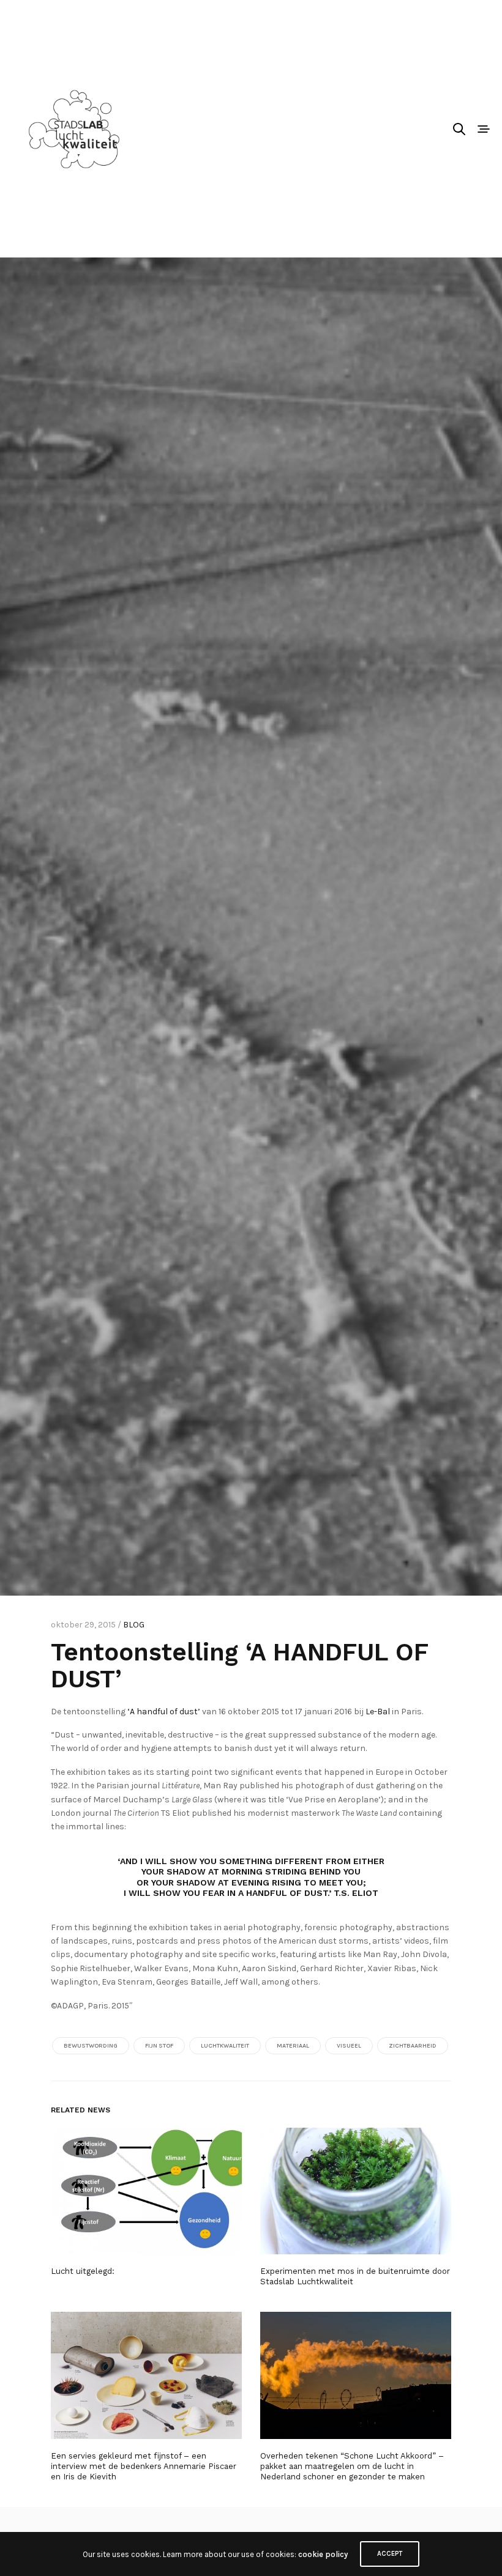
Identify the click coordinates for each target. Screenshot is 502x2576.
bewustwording (91, 2046)
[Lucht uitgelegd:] (146, 2191)
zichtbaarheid (413, 2046)
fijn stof (159, 2046)
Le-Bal (378, 1712)
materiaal (293, 2046)
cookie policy (323, 2554)
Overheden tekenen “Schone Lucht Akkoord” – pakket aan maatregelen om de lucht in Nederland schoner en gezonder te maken (352, 2466)
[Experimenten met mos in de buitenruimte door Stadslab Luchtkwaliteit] (356, 2191)
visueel (349, 2046)
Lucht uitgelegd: (83, 2271)
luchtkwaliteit (225, 2046)
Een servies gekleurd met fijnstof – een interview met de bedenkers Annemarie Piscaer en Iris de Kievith (144, 2466)
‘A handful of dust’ (164, 1712)
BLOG (134, 1625)
